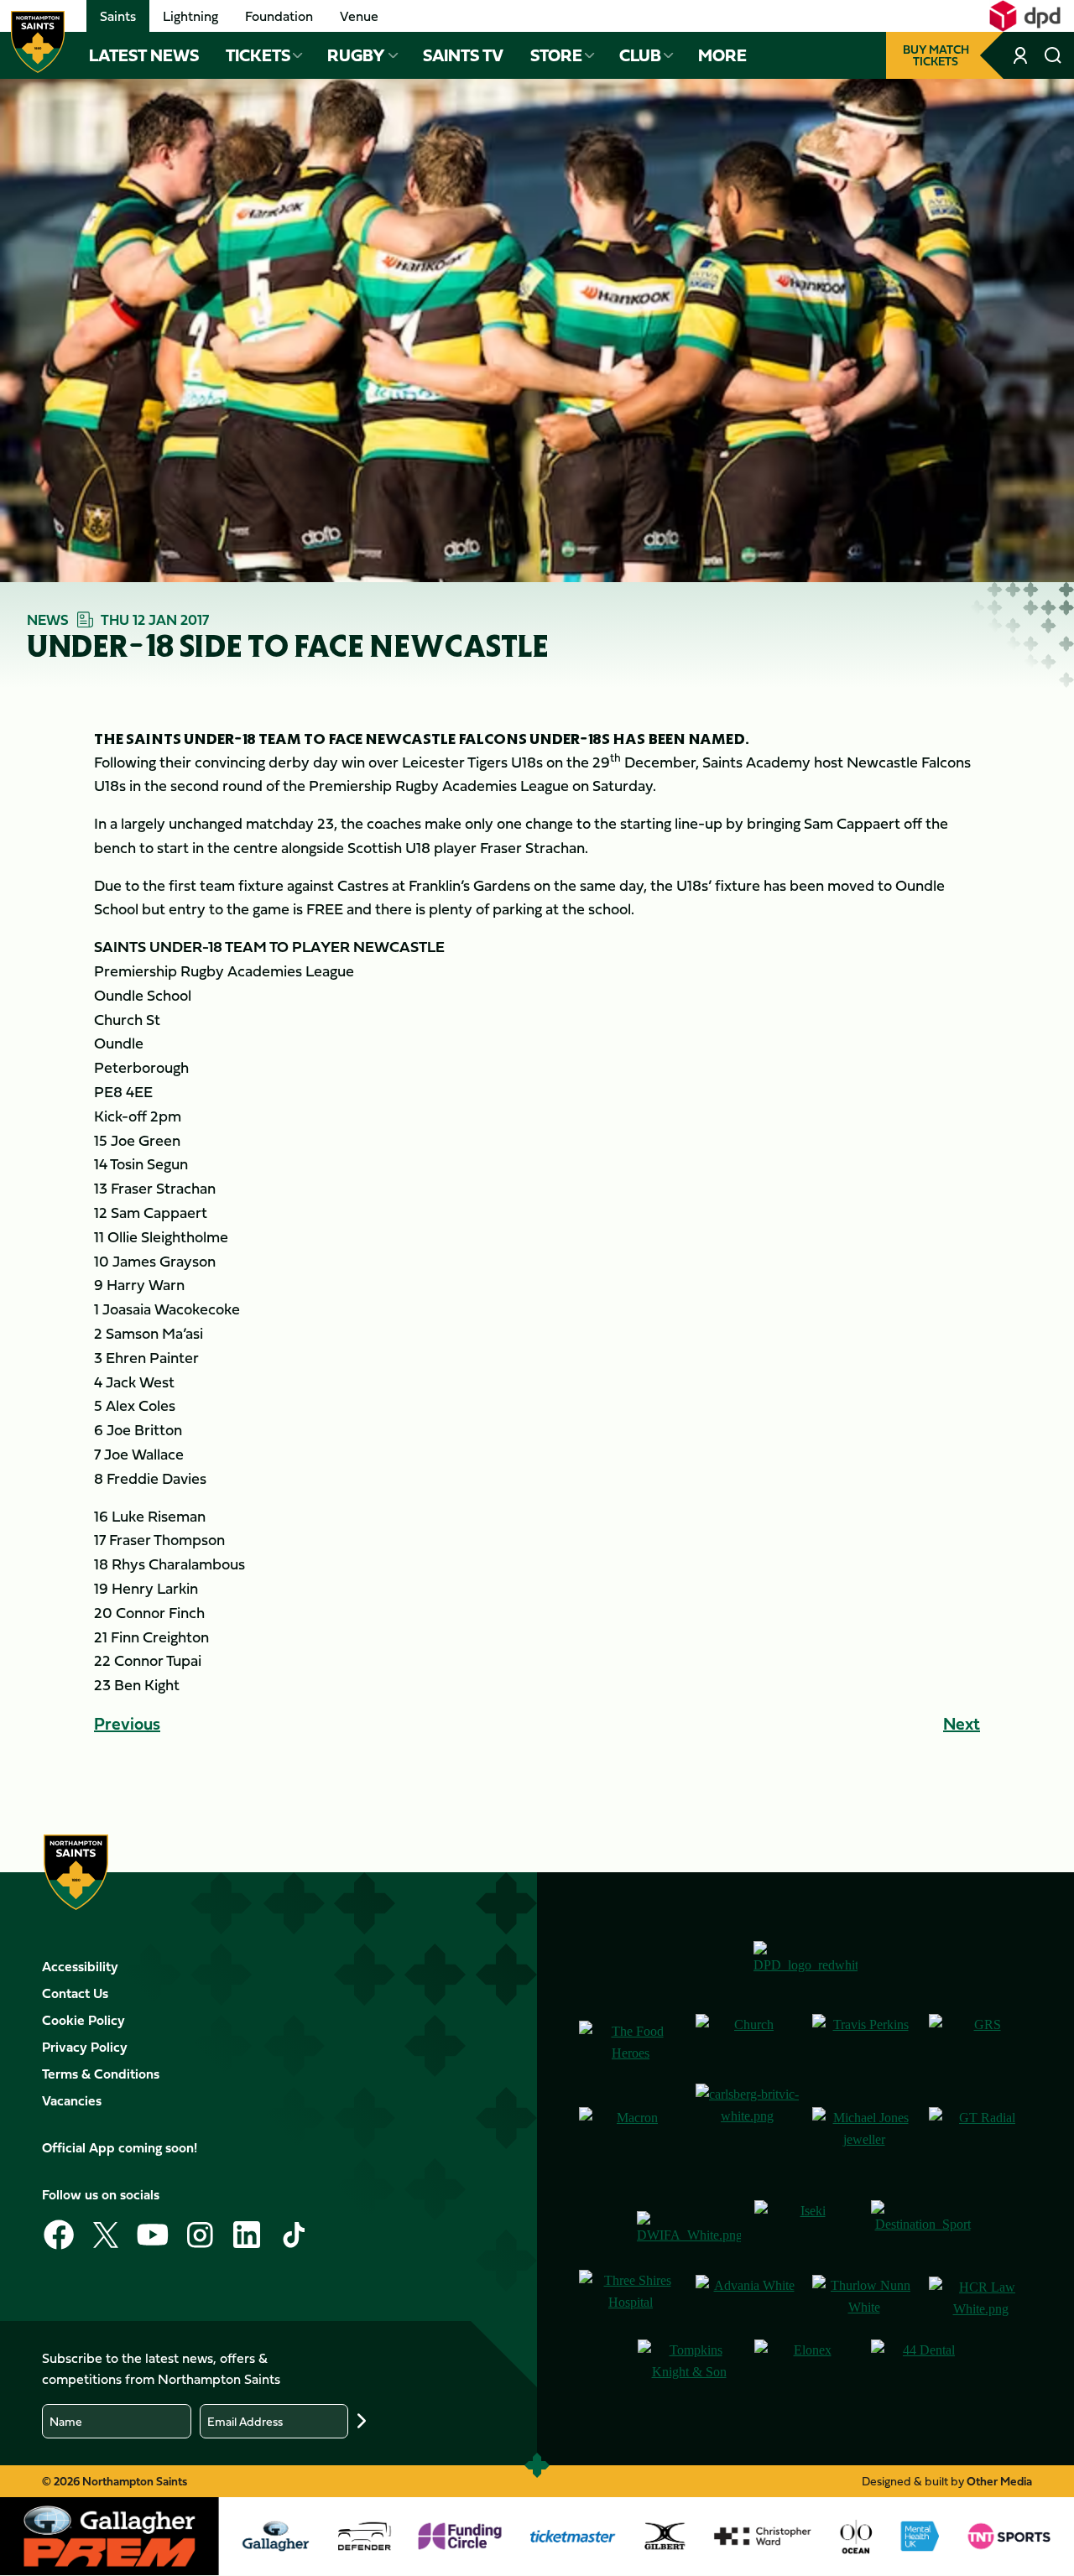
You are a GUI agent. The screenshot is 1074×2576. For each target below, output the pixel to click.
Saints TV (463, 55)
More (722, 55)
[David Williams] (689, 2229)
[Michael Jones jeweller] (864, 2135)
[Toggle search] (1053, 55)
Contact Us (75, 1993)
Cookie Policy (83, 2020)
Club (640, 55)
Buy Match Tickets (936, 55)
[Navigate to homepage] (38, 42)
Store (556, 55)
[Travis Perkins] (864, 2042)
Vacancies (72, 2100)
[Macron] (631, 2135)
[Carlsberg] (747, 2135)
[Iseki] (806, 2228)
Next (962, 1723)
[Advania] (747, 2298)
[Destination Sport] (923, 2228)
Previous (127, 1723)
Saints (118, 16)
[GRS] (980, 2042)
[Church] (747, 2042)
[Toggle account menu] (1022, 55)
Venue (359, 16)
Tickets (258, 55)
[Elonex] (806, 2368)
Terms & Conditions (101, 2074)
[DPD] (805, 1964)
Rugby (356, 55)
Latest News (144, 55)
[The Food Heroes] (631, 2042)
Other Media (999, 2481)
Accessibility (80, 1966)
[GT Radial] (980, 2135)
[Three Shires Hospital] (631, 2298)
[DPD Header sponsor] (1025, 16)
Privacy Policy (85, 2047)
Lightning (190, 16)
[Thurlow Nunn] (864, 2298)
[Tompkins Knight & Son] (689, 2368)
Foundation (279, 16)
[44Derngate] (923, 2368)
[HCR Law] (980, 2298)
